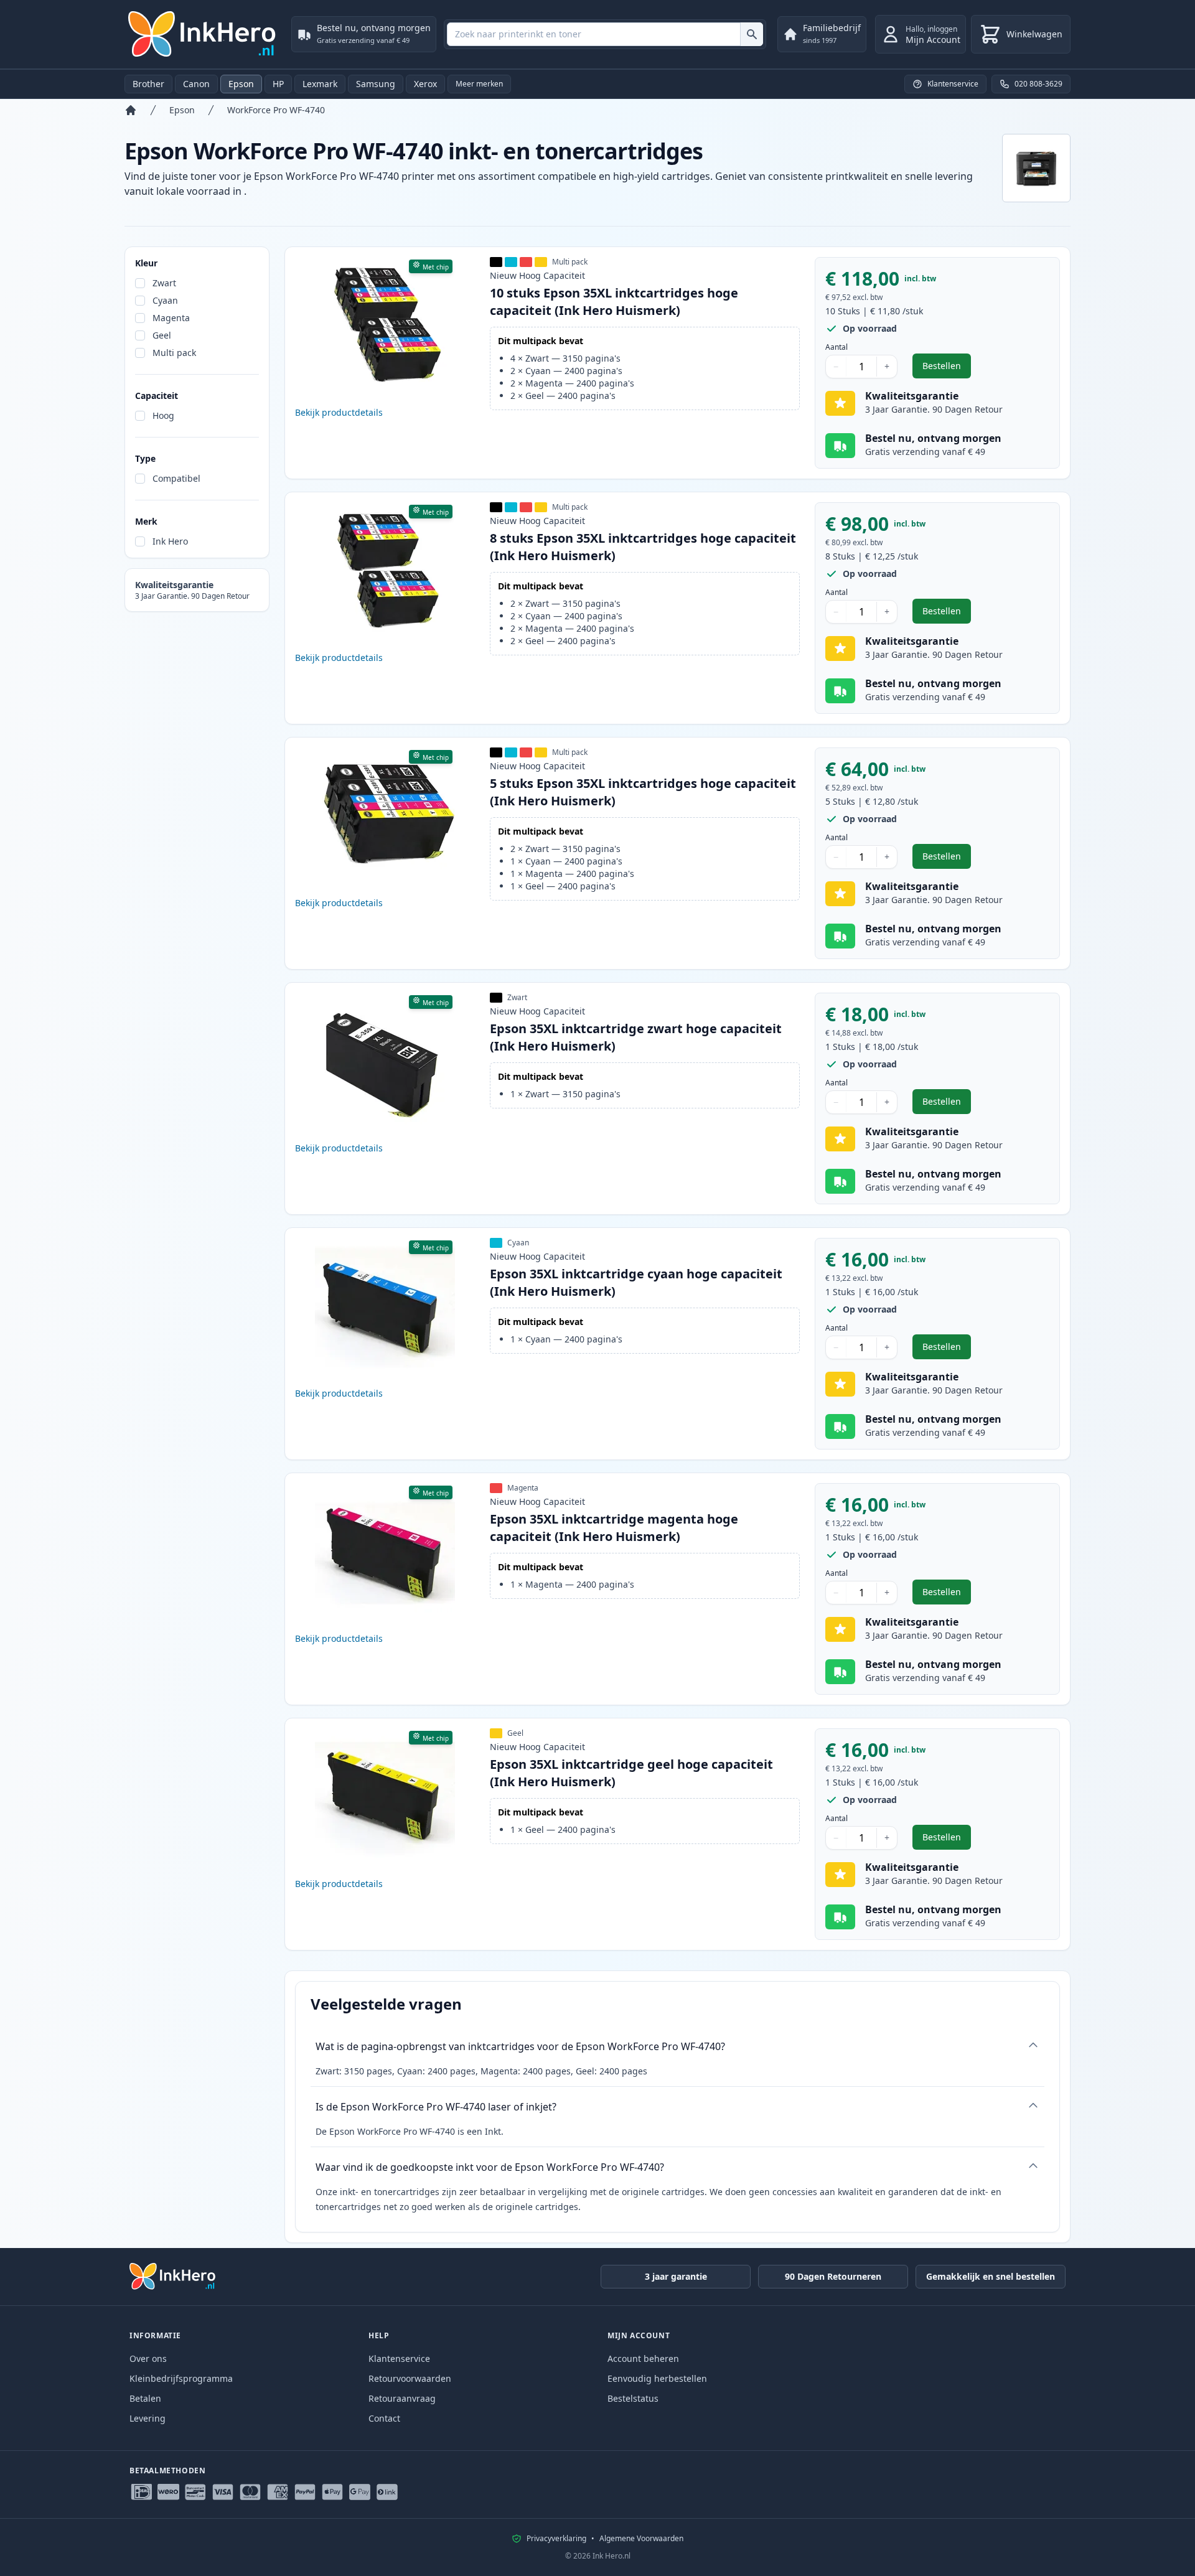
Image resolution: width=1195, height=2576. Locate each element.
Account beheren (643, 2358)
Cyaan (165, 300)
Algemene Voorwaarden (641, 2539)
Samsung (376, 84)
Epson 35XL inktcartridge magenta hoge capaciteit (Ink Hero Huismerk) (614, 1528)
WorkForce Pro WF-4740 (276, 110)
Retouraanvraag (402, 2398)
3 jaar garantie (676, 2276)
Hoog (163, 415)
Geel (162, 335)
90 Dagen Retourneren (833, 2276)
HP (278, 84)
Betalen (145, 2398)
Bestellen (947, 369)
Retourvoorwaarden (410, 2378)
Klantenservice (399, 2358)
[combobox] (605, 34)
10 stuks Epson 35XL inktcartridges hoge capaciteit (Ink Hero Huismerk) (614, 302)
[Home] (131, 110)
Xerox (425, 84)
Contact (384, 2418)
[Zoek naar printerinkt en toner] (752, 34)
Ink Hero (170, 541)
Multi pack (174, 353)
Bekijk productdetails (339, 412)
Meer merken (479, 84)
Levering (148, 2418)
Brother (148, 84)
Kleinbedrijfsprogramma (181, 2378)
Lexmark (320, 84)
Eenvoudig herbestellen (657, 2378)
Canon (196, 84)
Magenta (171, 318)
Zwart (164, 283)
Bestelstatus (633, 2398)
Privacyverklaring (556, 2539)
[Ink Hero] (203, 34)
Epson (241, 84)
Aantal (836, 347)
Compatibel (176, 478)
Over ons (148, 2358)
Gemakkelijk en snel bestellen (991, 2276)
